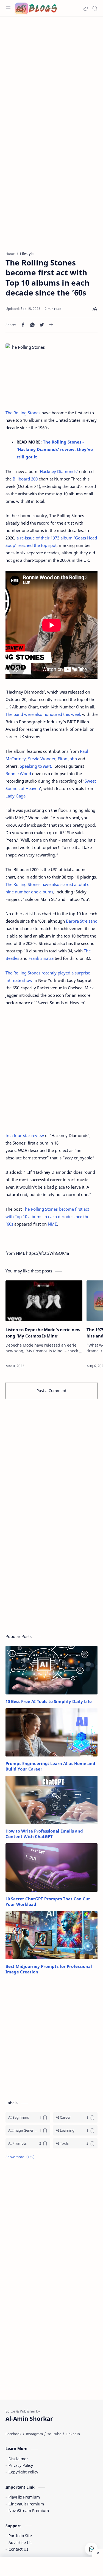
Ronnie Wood (18, 773)
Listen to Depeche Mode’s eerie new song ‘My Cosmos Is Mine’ (43, 1333)
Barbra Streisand (82, 921)
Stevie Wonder (42, 759)
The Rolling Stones (23, 413)
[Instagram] (34, 2434)
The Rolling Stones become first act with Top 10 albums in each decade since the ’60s (47, 1216)
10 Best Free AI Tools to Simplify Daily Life (49, 1701)
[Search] (95, 8)
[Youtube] (54, 2434)
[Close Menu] (98, 2553)
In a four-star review (25, 1135)
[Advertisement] (51, 74)
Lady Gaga (16, 796)
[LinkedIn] (73, 2434)
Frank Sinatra (41, 958)
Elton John (67, 759)
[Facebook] (13, 2434)
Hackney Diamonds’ (59, 471)
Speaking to (36, 766)
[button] (85, 8)
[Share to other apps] (51, 325)
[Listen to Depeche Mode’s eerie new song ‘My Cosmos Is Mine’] (44, 1301)
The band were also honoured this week (43, 714)
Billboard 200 (25, 479)
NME (52, 1224)
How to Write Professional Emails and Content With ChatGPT (44, 1834)
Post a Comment (51, 1391)
